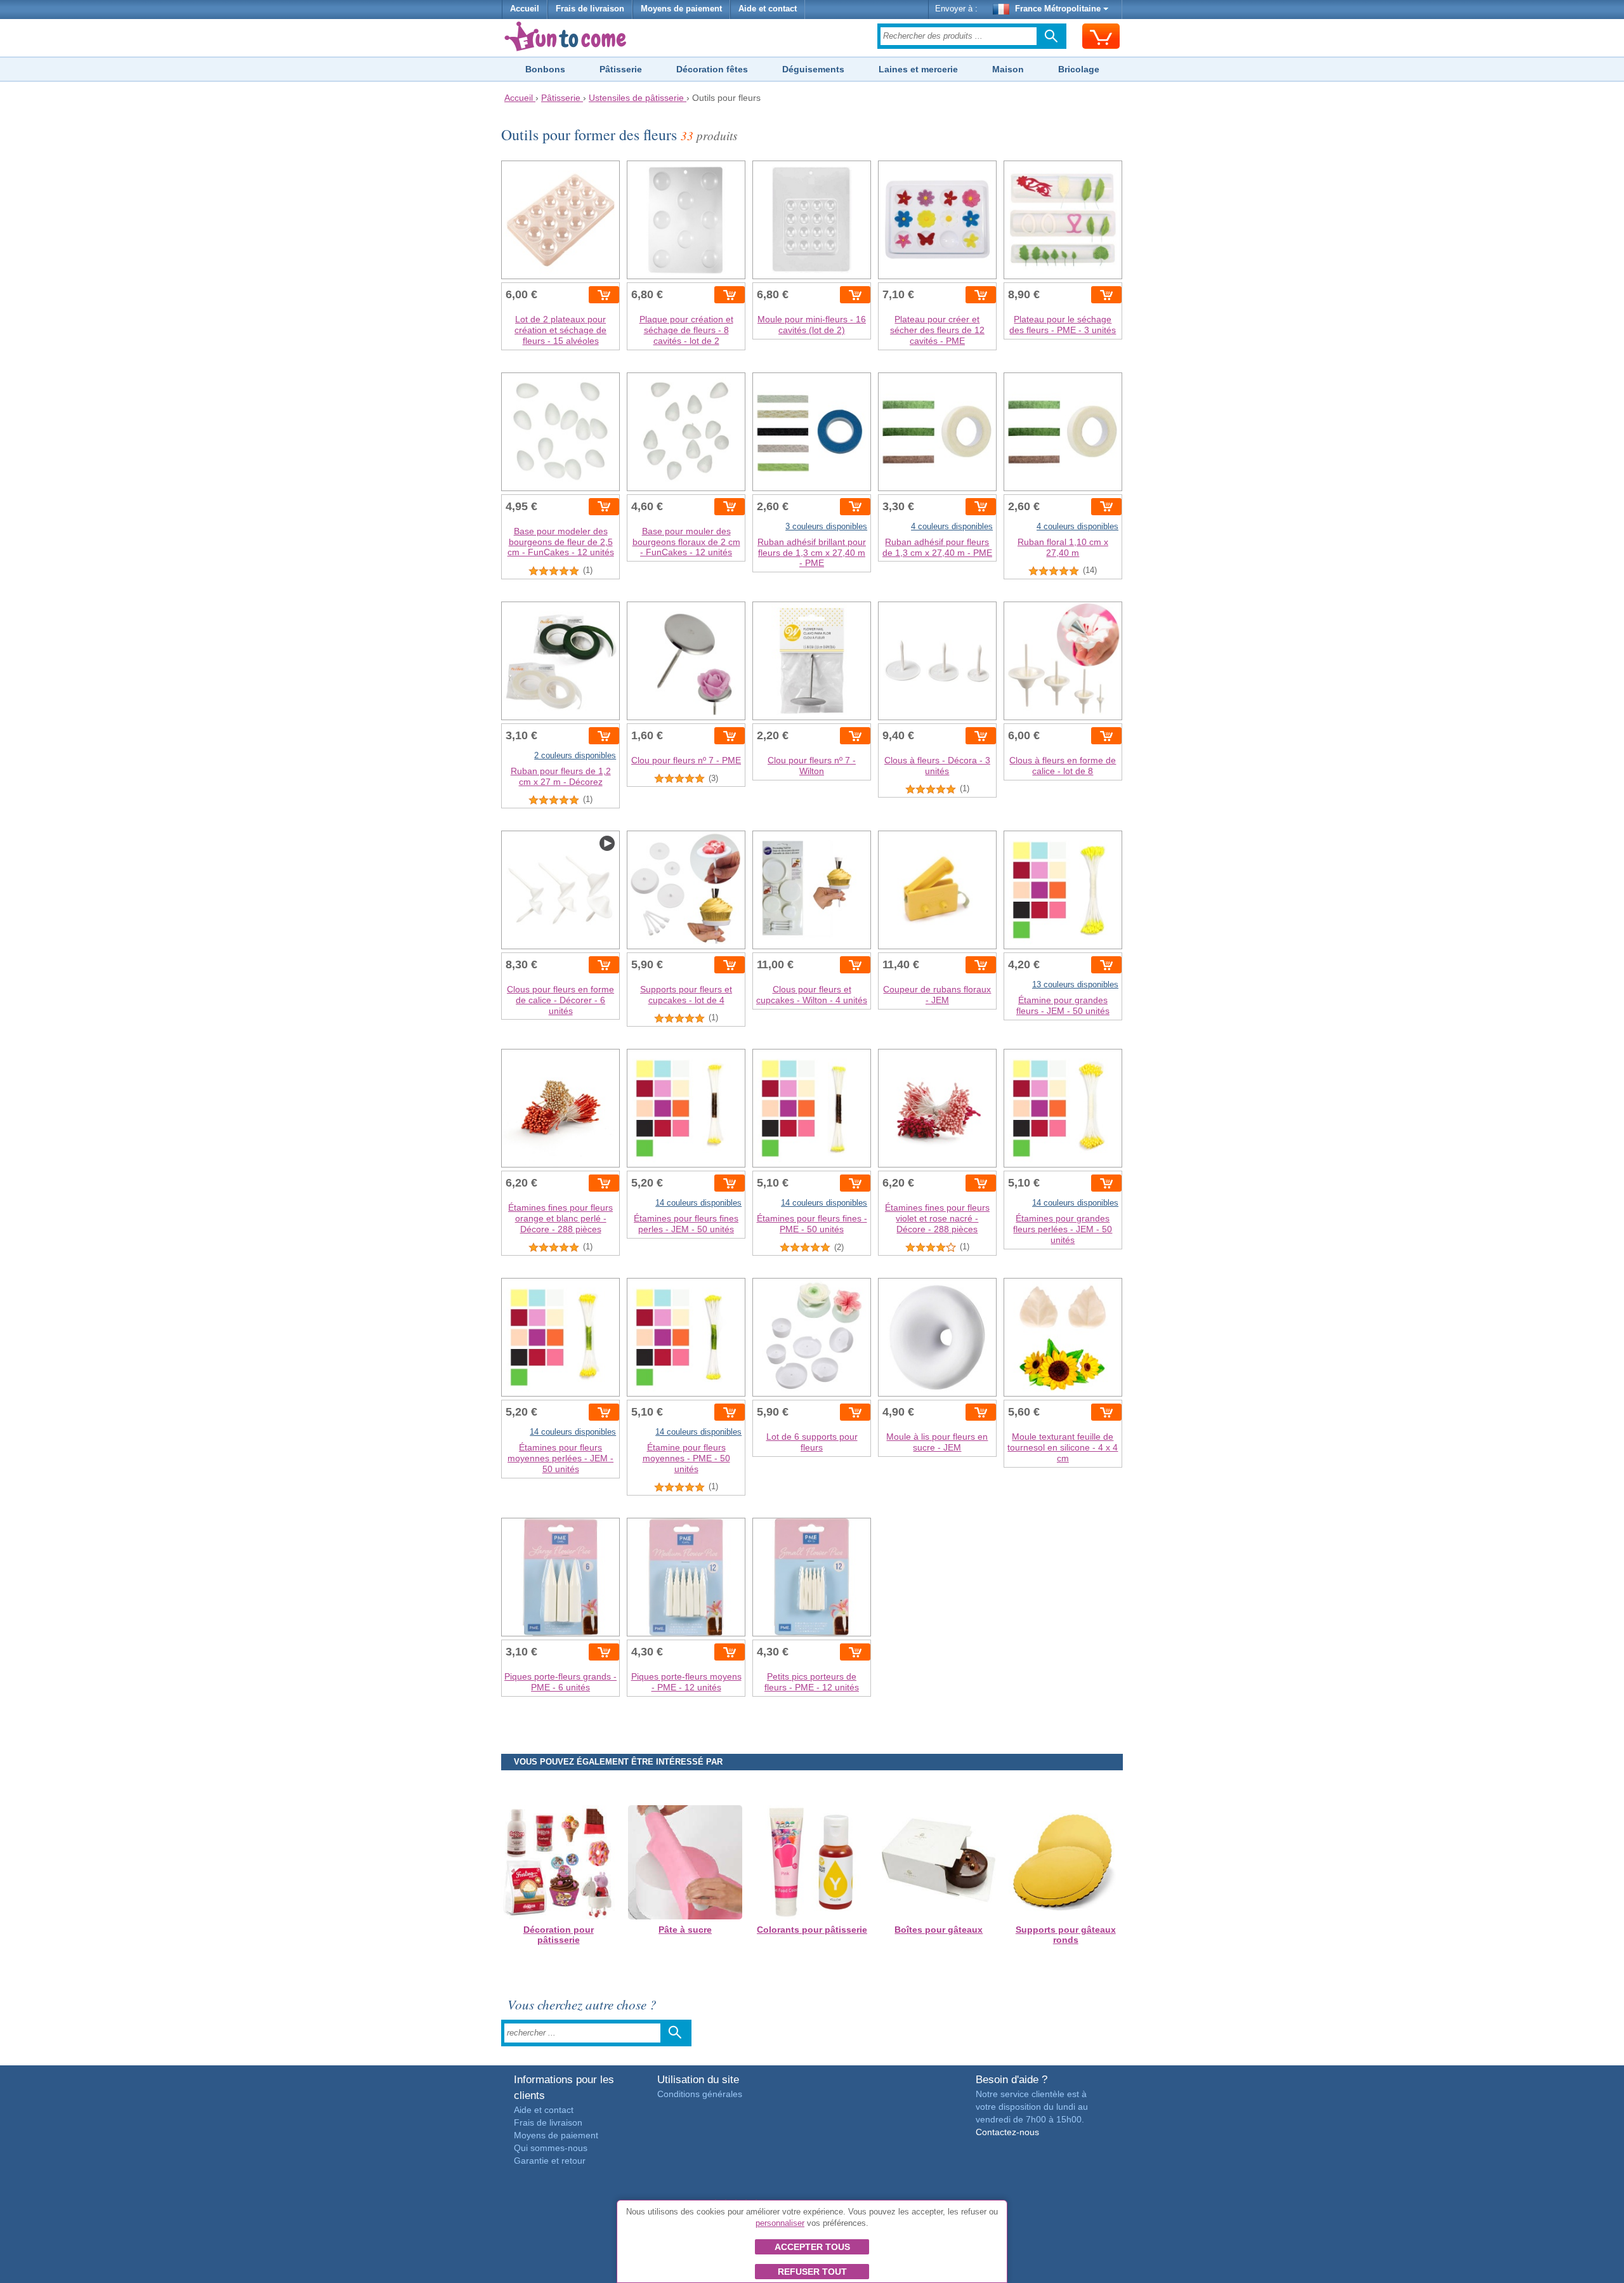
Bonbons (545, 69)
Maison (1008, 69)
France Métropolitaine (1058, 9)
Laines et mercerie (918, 69)
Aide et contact (768, 9)
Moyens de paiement (681, 9)
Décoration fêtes (712, 69)
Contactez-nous (1007, 2132)
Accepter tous (812, 2247)
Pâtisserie (621, 69)
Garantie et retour (550, 2161)
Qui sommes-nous (551, 2148)
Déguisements (813, 69)
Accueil (525, 9)
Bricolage (1079, 69)
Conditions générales (700, 2094)
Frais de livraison (590, 9)
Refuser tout (812, 2272)
